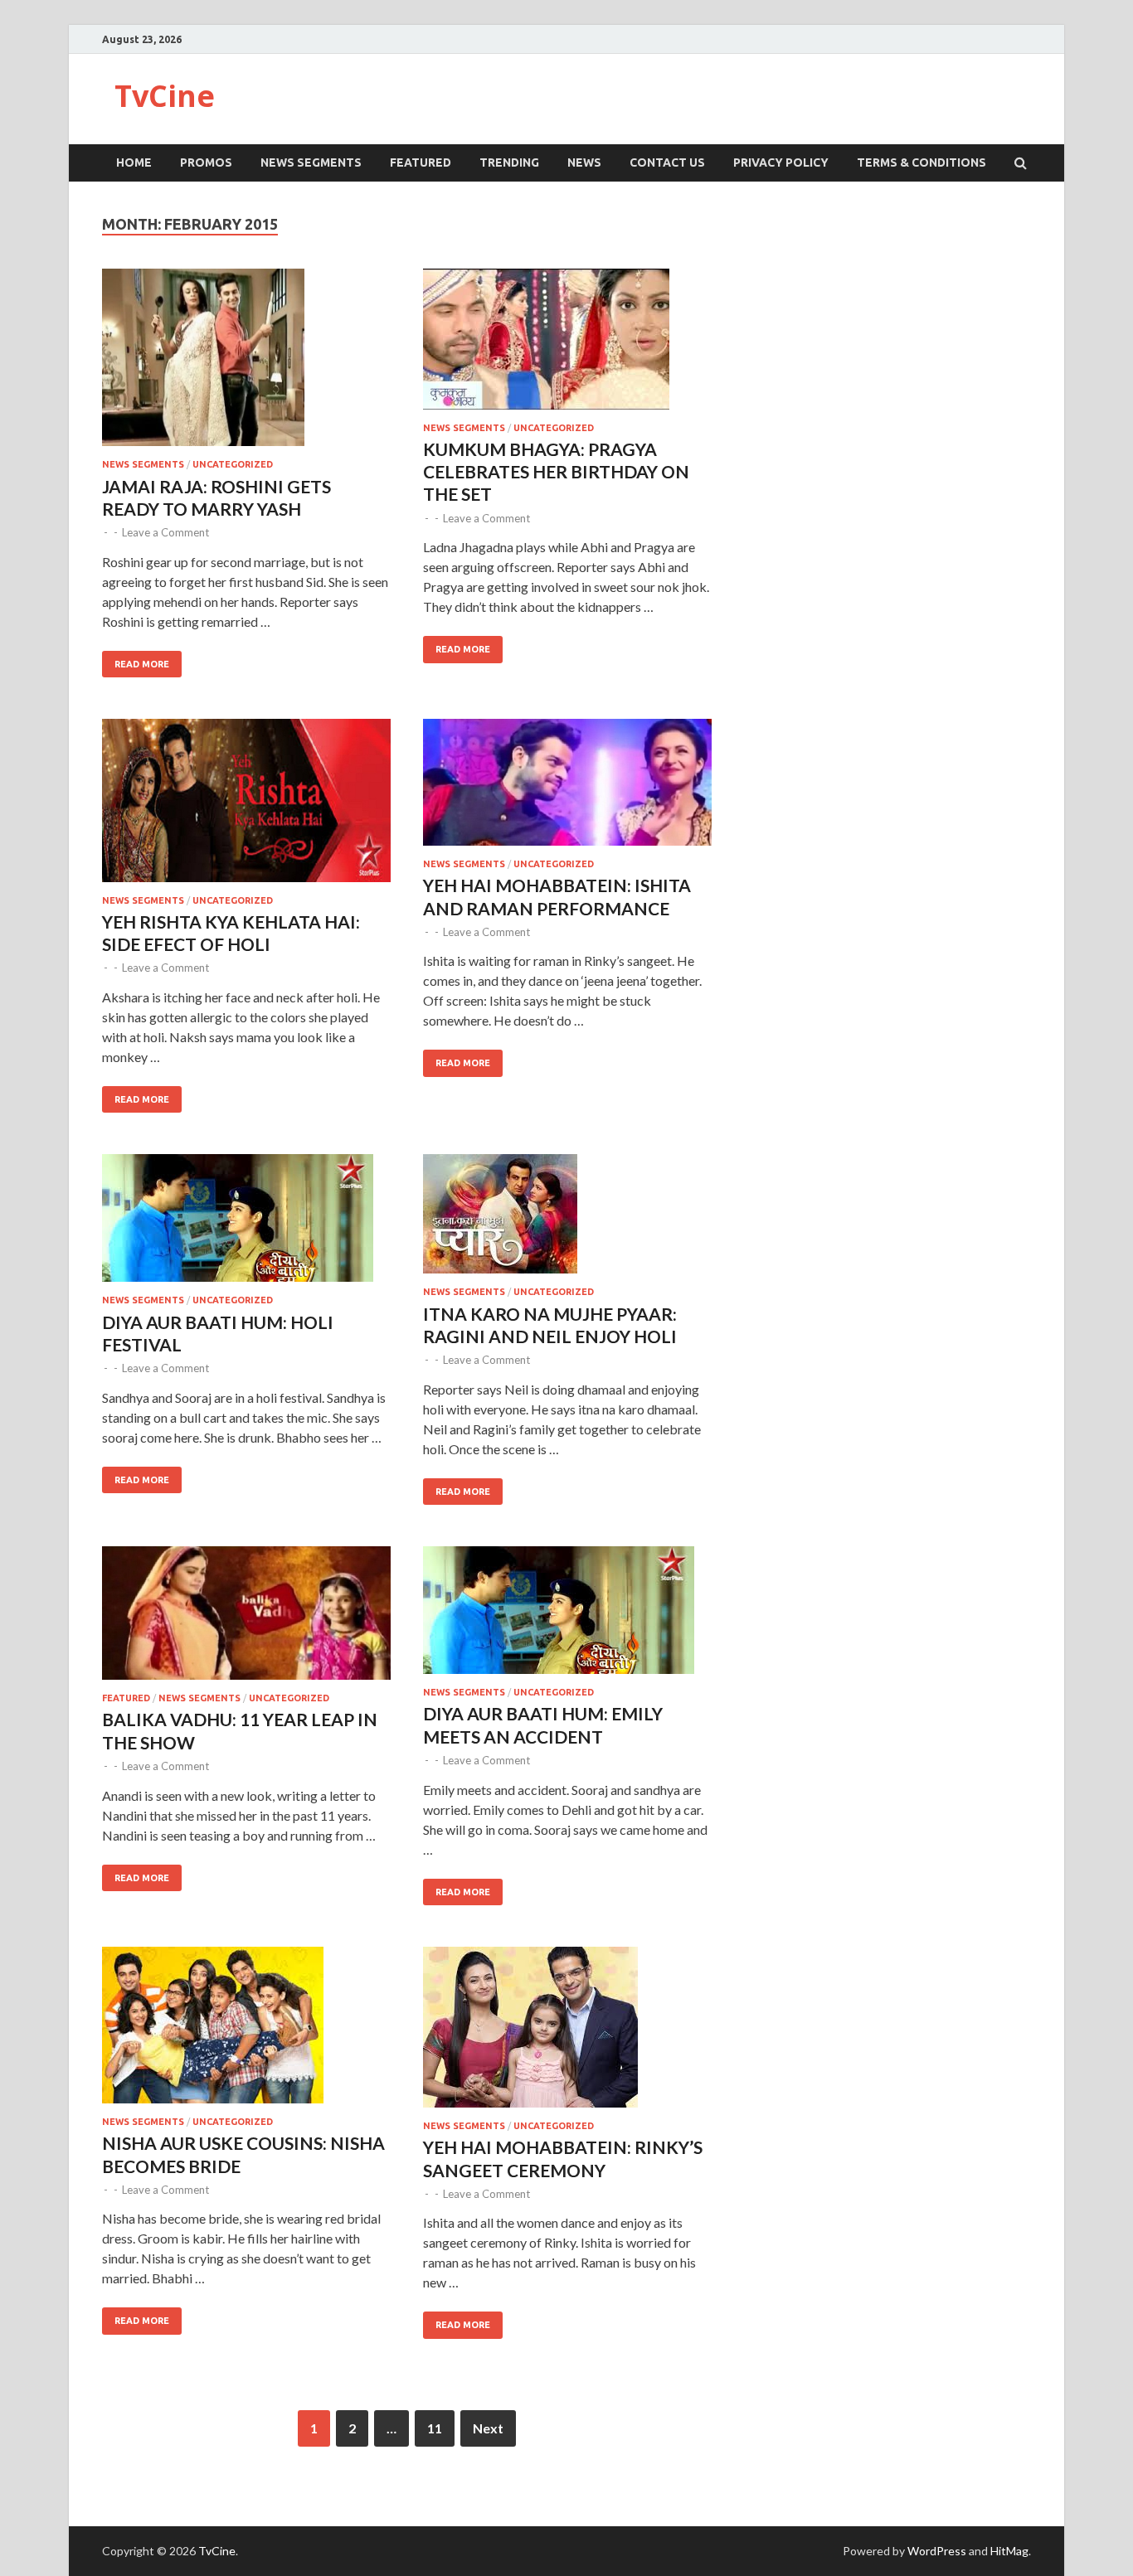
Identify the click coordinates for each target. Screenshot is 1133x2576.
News (584, 163)
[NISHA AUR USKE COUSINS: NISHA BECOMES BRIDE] (246, 2032)
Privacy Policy (781, 163)
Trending (509, 163)
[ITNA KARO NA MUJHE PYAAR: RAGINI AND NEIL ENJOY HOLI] (567, 1220)
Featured (421, 163)
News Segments (311, 163)
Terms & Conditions (921, 163)
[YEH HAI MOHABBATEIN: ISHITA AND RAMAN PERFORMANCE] (567, 789)
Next (488, 2428)
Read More (142, 664)
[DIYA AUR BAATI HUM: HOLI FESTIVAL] (246, 1225)
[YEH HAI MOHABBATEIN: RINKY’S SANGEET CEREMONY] (567, 2034)
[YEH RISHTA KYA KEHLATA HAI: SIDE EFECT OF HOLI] (246, 807)
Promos (206, 163)
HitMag (1009, 2551)
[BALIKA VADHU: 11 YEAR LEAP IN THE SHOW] (246, 1620)
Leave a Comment (165, 532)
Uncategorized (233, 464)
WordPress (937, 2551)
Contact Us (667, 163)
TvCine (165, 96)
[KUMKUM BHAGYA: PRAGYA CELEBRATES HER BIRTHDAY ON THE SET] (567, 346)
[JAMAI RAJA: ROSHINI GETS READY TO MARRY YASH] (246, 364)
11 (435, 2428)
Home (134, 163)
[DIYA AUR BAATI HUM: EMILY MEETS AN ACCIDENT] (567, 1617)
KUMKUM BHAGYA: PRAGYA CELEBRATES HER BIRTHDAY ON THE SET (556, 472)
